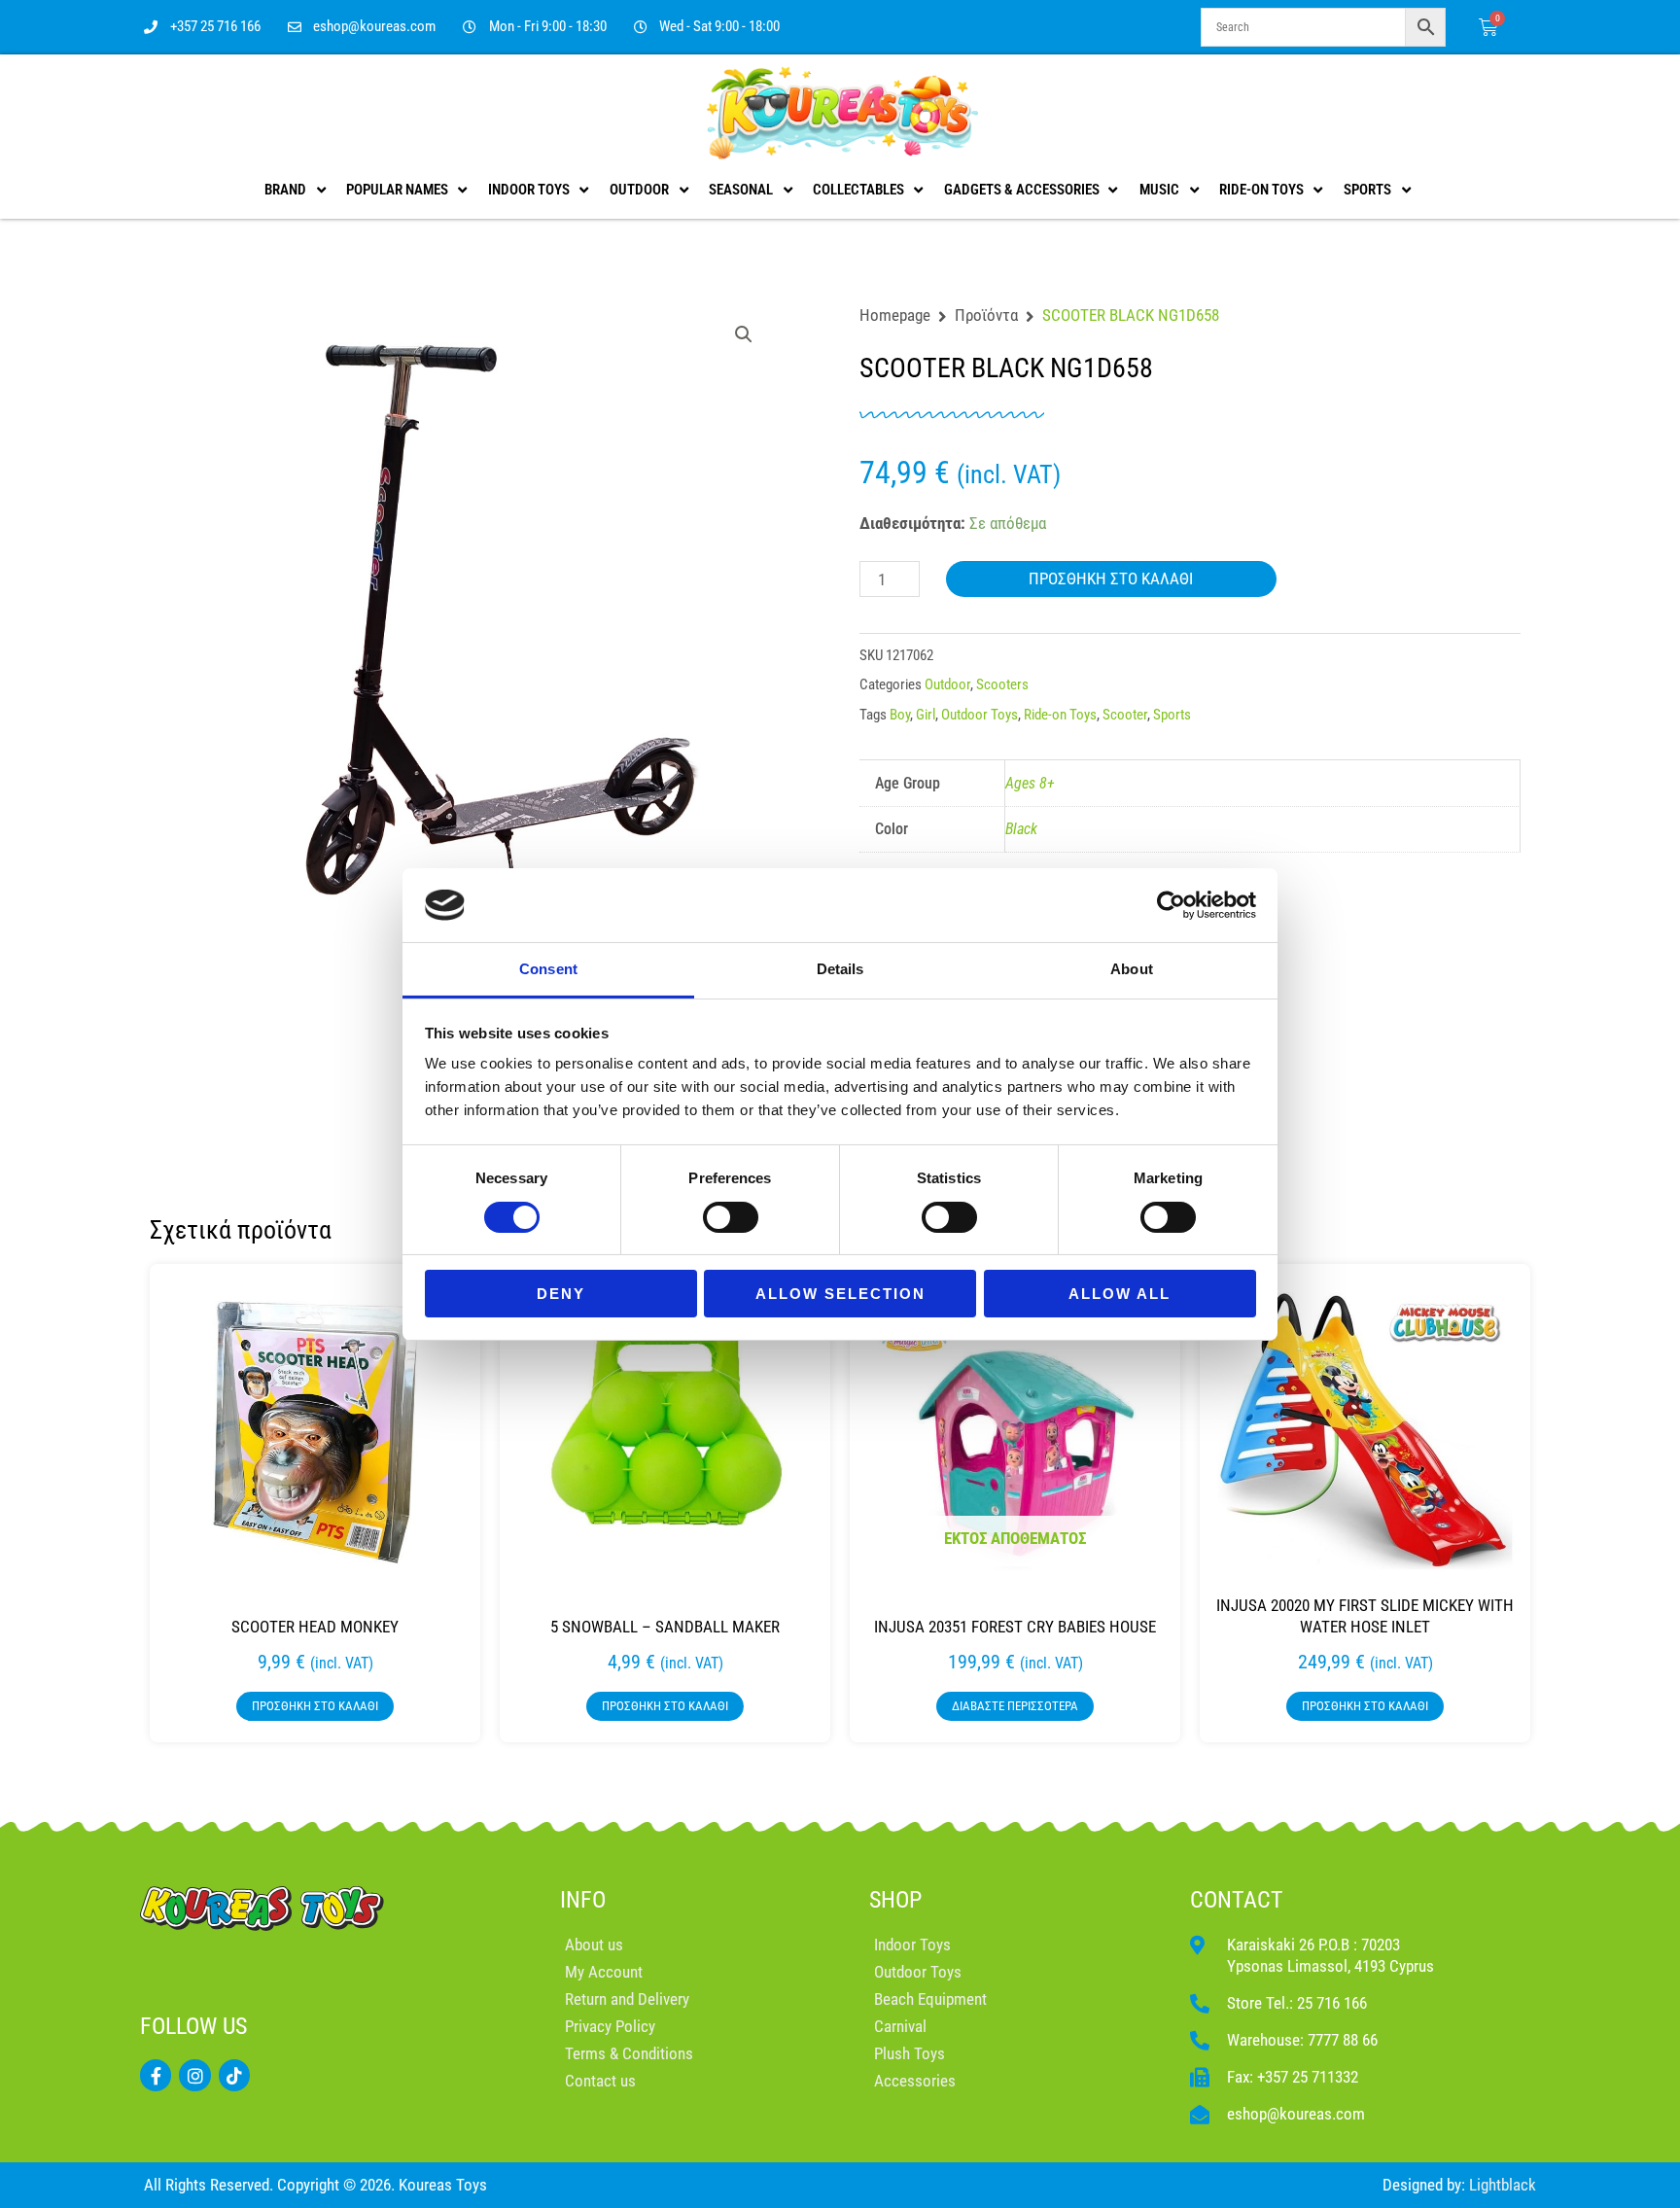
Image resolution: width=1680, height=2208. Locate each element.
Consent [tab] (548, 969)
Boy (900, 715)
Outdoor (947, 684)
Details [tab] (840, 969)
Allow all (1120, 1294)
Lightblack (1503, 2185)
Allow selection (840, 1294)
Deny (561, 1294)
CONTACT (1237, 1900)
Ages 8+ (1030, 783)
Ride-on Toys (1060, 715)
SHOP (895, 1900)
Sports (1172, 715)
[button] (744, 334)
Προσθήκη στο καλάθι (1111, 578)
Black (1021, 829)
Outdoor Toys (980, 715)
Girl (926, 715)
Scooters (1002, 684)
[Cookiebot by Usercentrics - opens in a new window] (1171, 905)
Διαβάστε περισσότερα (1015, 1706)
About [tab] (1132, 969)
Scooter (1125, 715)
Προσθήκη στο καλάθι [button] (315, 1706)
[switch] (731, 1217)
